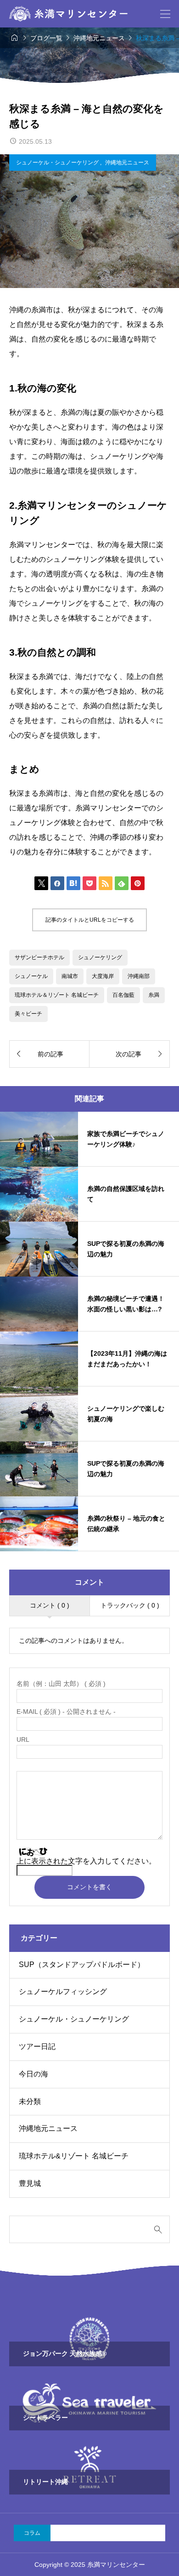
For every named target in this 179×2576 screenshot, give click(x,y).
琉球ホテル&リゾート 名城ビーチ (74, 2156)
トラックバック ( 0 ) (130, 1605)
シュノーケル (31, 976)
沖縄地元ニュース (127, 163)
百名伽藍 (123, 995)
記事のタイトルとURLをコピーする (90, 920)
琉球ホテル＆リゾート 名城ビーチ (57, 995)
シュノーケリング (100, 957)
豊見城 (30, 2183)
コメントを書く (89, 1887)
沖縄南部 (139, 976)
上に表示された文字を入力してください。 (86, 1861)
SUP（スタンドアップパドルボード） (82, 1965)
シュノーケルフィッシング (63, 1992)
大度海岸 (103, 976)
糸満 (154, 995)
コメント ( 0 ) (50, 1605)
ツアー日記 (37, 2046)
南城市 (70, 976)
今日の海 (34, 2074)
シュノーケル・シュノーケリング (58, 163)
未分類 (30, 2101)
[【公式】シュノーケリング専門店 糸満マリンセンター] (68, 14)
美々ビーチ (28, 1014)
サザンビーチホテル (39, 957)
